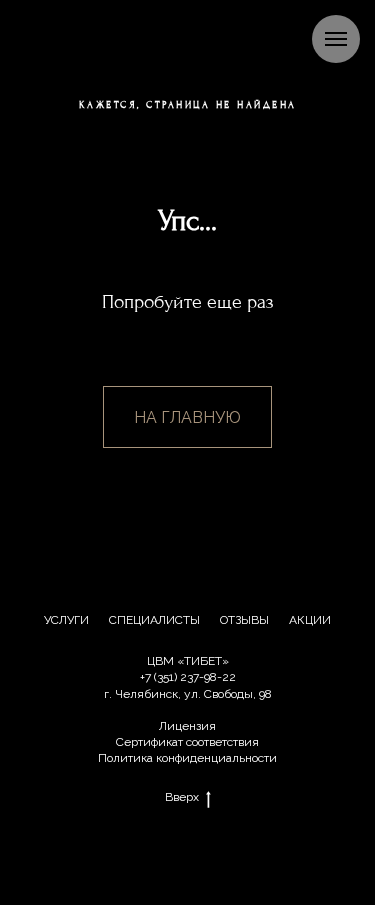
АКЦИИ (310, 620)
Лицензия (187, 726)
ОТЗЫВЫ (244, 620)
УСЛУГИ (66, 620)
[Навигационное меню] (336, 39)
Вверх (182, 797)
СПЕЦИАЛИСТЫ (154, 620)
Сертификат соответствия (187, 742)
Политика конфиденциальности (187, 758)
